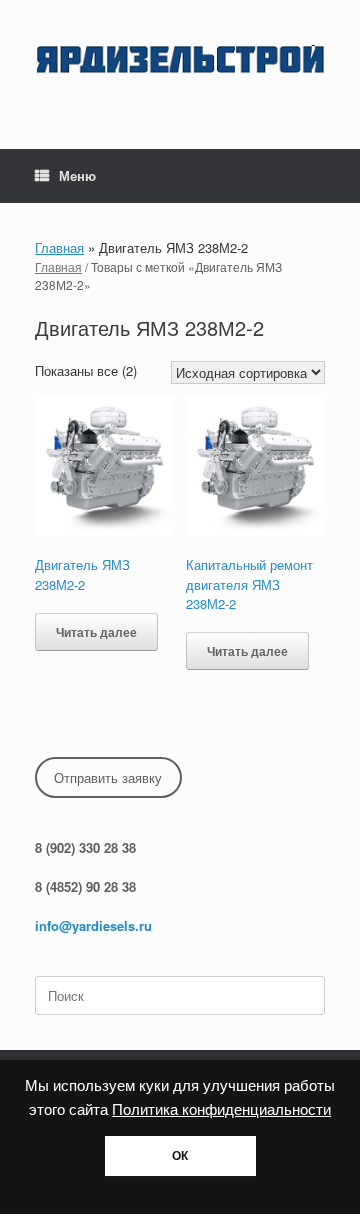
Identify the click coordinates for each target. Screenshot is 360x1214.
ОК (180, 1156)
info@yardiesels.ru (93, 925)
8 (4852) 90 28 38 (85, 886)
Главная (59, 247)
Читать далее (96, 632)
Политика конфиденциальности (221, 1110)
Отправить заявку (108, 777)
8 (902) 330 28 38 (85, 847)
